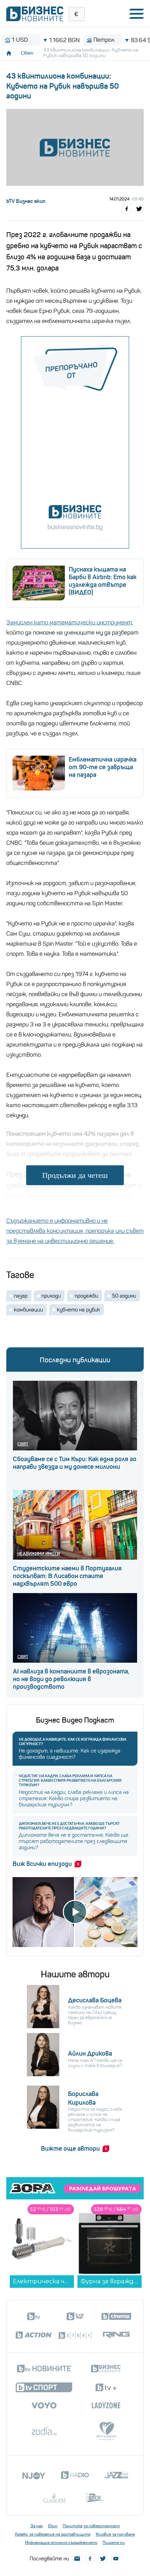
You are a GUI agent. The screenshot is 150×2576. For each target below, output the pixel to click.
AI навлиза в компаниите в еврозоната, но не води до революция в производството (71, 1679)
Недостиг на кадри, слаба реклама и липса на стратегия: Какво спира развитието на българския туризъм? (70, 1781)
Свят (27, 53)
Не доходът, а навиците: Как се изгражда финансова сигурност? (73, 1742)
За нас (37, 2526)
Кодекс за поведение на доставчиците (53, 2534)
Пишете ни (114, 2543)
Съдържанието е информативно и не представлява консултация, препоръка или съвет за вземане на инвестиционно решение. (75, 1231)
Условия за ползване (115, 2534)
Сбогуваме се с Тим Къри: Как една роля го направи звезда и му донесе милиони (75, 1463)
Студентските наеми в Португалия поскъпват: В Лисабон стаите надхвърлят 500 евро (67, 1576)
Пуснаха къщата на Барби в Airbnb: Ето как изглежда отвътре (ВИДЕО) (103, 581)
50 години (124, 1296)
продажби (86, 1296)
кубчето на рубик (78, 1310)
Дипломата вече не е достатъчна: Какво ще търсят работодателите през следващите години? (69, 1826)
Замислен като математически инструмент (69, 623)
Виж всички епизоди (42, 1864)
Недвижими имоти (39, 1554)
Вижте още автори (70, 2149)
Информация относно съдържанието (61, 2543)
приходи (51, 1296)
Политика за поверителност (91, 2526)
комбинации (28, 1310)
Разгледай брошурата (103, 2189)
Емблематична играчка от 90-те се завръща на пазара (103, 767)
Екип (53, 2526)
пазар (21, 1296)
